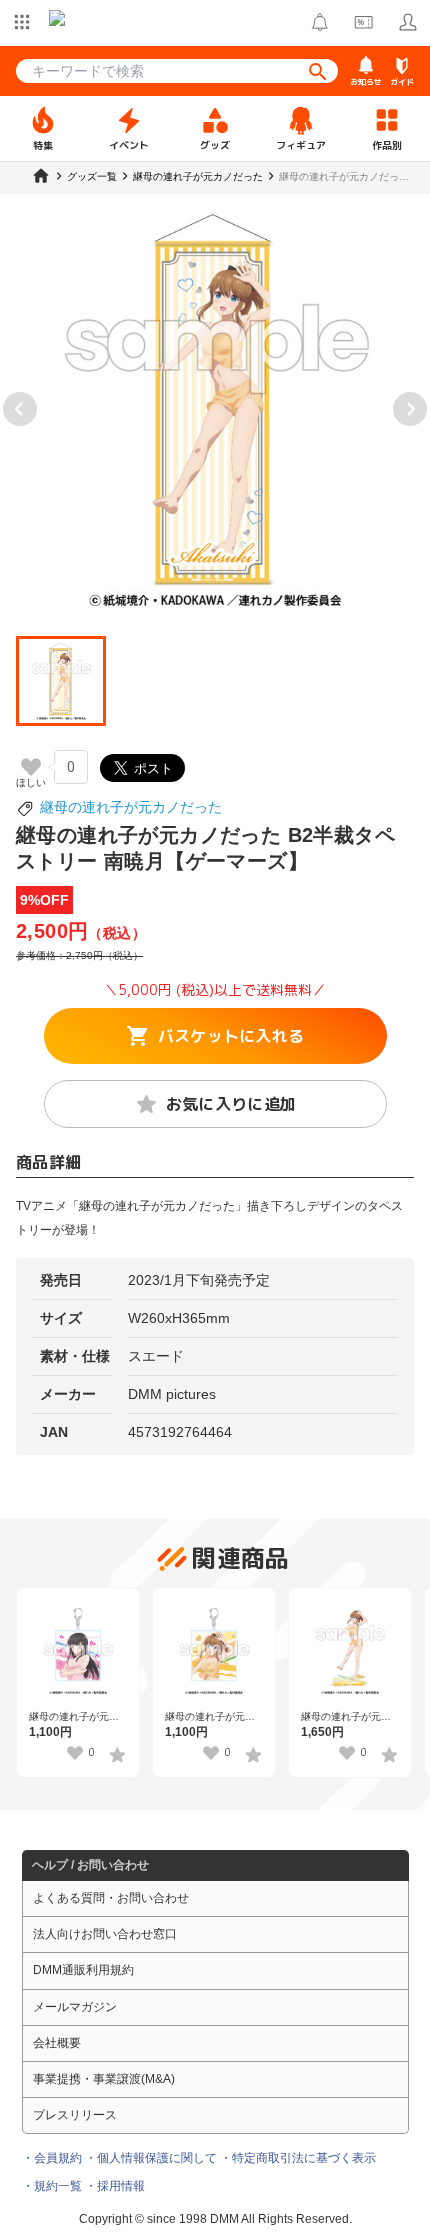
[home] (41, 176)
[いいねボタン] (31, 767)
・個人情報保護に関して (151, 2158)
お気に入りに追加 (231, 1104)
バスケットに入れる (231, 1036)
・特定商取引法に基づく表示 (298, 2158)
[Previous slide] (20, 409)
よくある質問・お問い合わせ (111, 1898)
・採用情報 (115, 2186)
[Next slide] (410, 409)
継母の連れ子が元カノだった (131, 807)
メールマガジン (75, 2007)
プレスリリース (75, 2115)
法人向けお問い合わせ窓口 (105, 1934)
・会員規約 (52, 2158)
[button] (61, 681)
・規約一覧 (52, 2186)
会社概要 (57, 2043)
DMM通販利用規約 (83, 1970)
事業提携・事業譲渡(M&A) (104, 2079)
